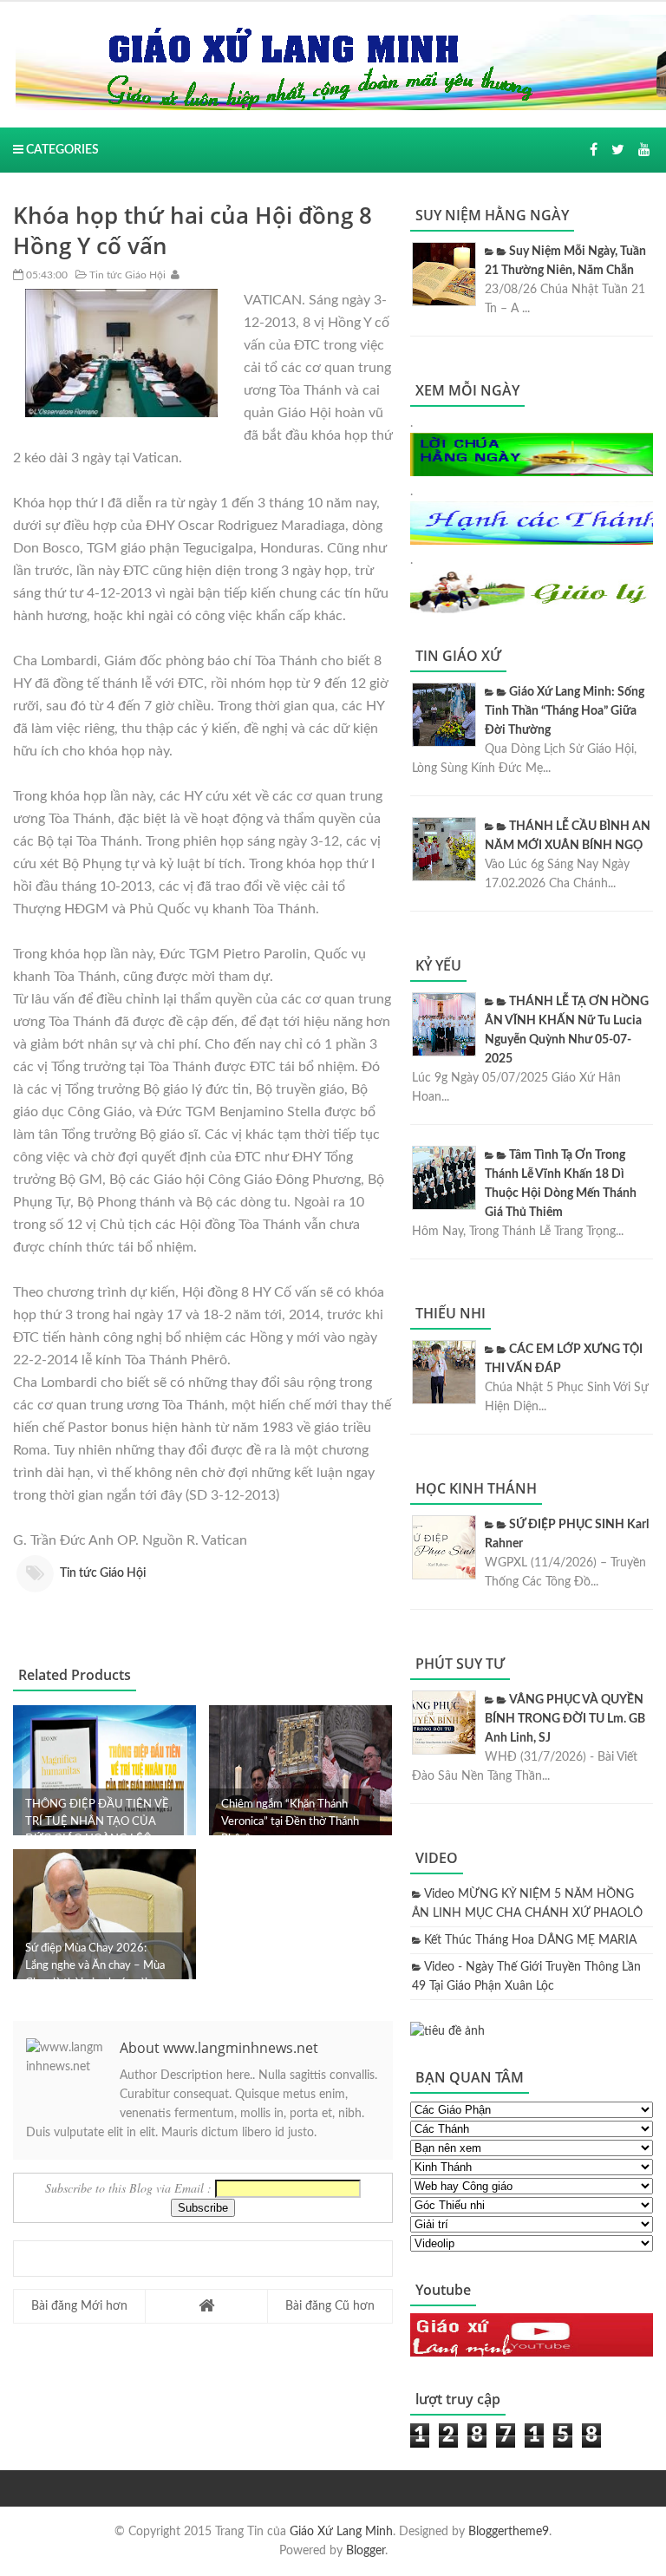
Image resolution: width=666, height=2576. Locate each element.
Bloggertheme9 (509, 2532)
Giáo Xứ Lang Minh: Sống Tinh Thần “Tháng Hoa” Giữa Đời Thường (565, 711)
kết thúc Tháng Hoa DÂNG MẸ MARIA (530, 1940)
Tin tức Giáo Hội (126, 275)
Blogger (366, 2551)
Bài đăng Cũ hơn (330, 2306)
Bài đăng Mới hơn (79, 2306)
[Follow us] (618, 150)
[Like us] (594, 150)
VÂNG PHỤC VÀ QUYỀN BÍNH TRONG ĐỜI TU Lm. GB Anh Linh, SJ (565, 1719)
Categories (61, 150)
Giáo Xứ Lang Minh (341, 2532)
